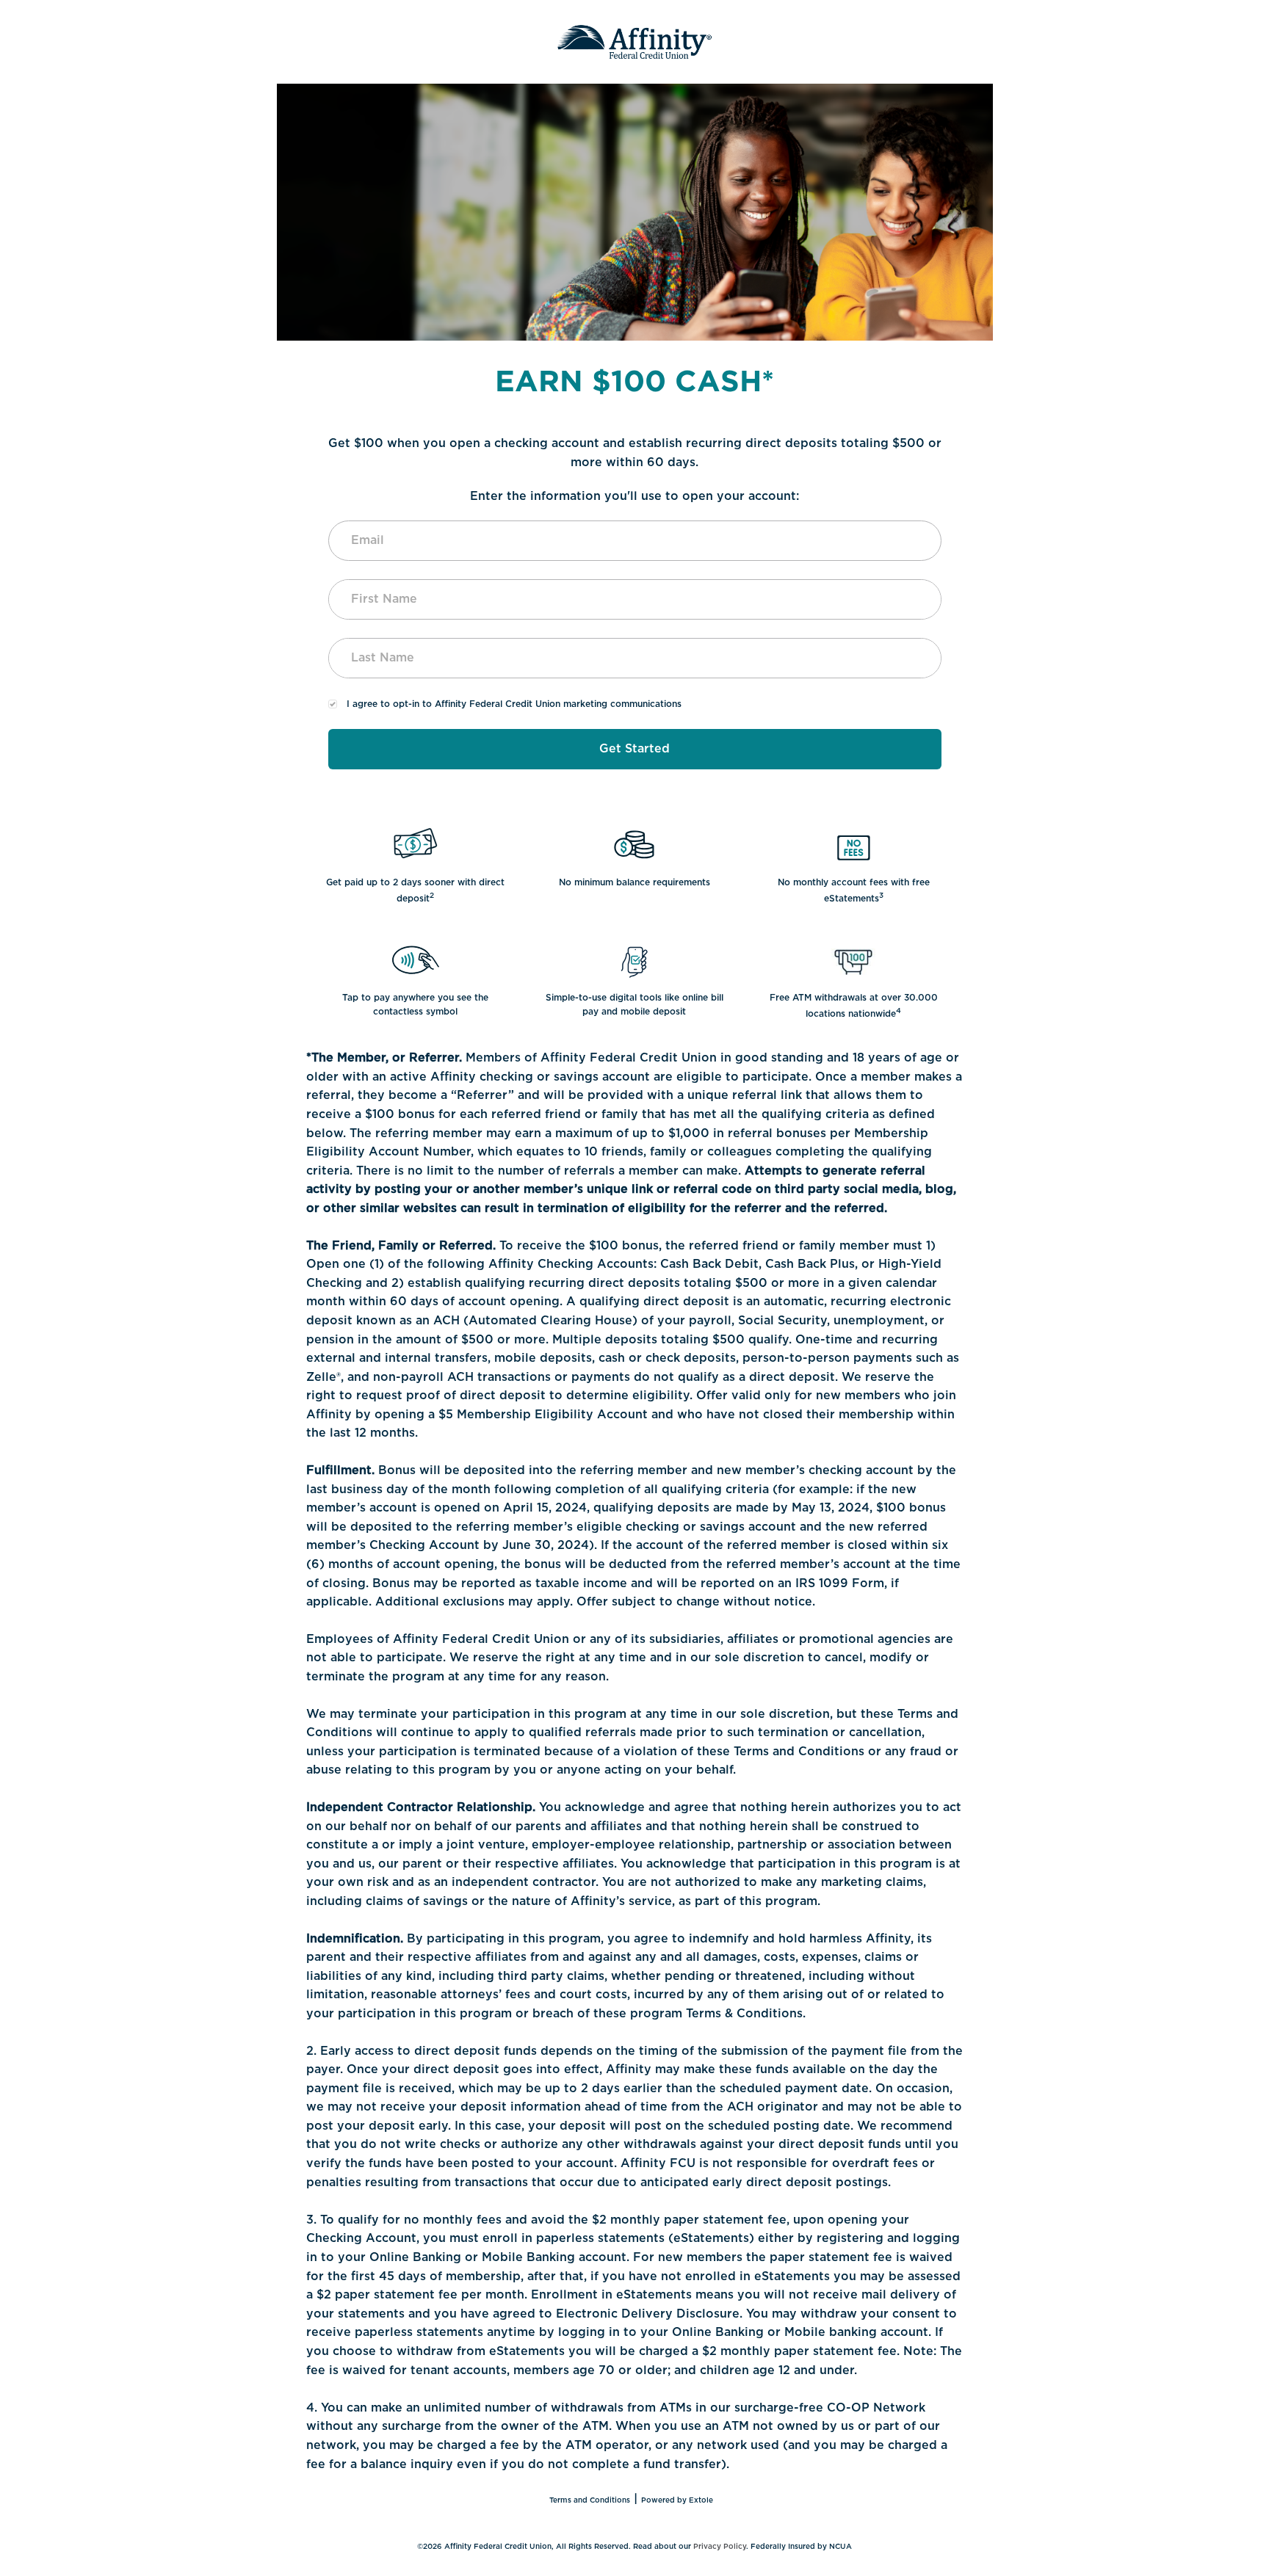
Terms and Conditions (590, 2500)
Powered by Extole (677, 2500)
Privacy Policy (720, 2547)
